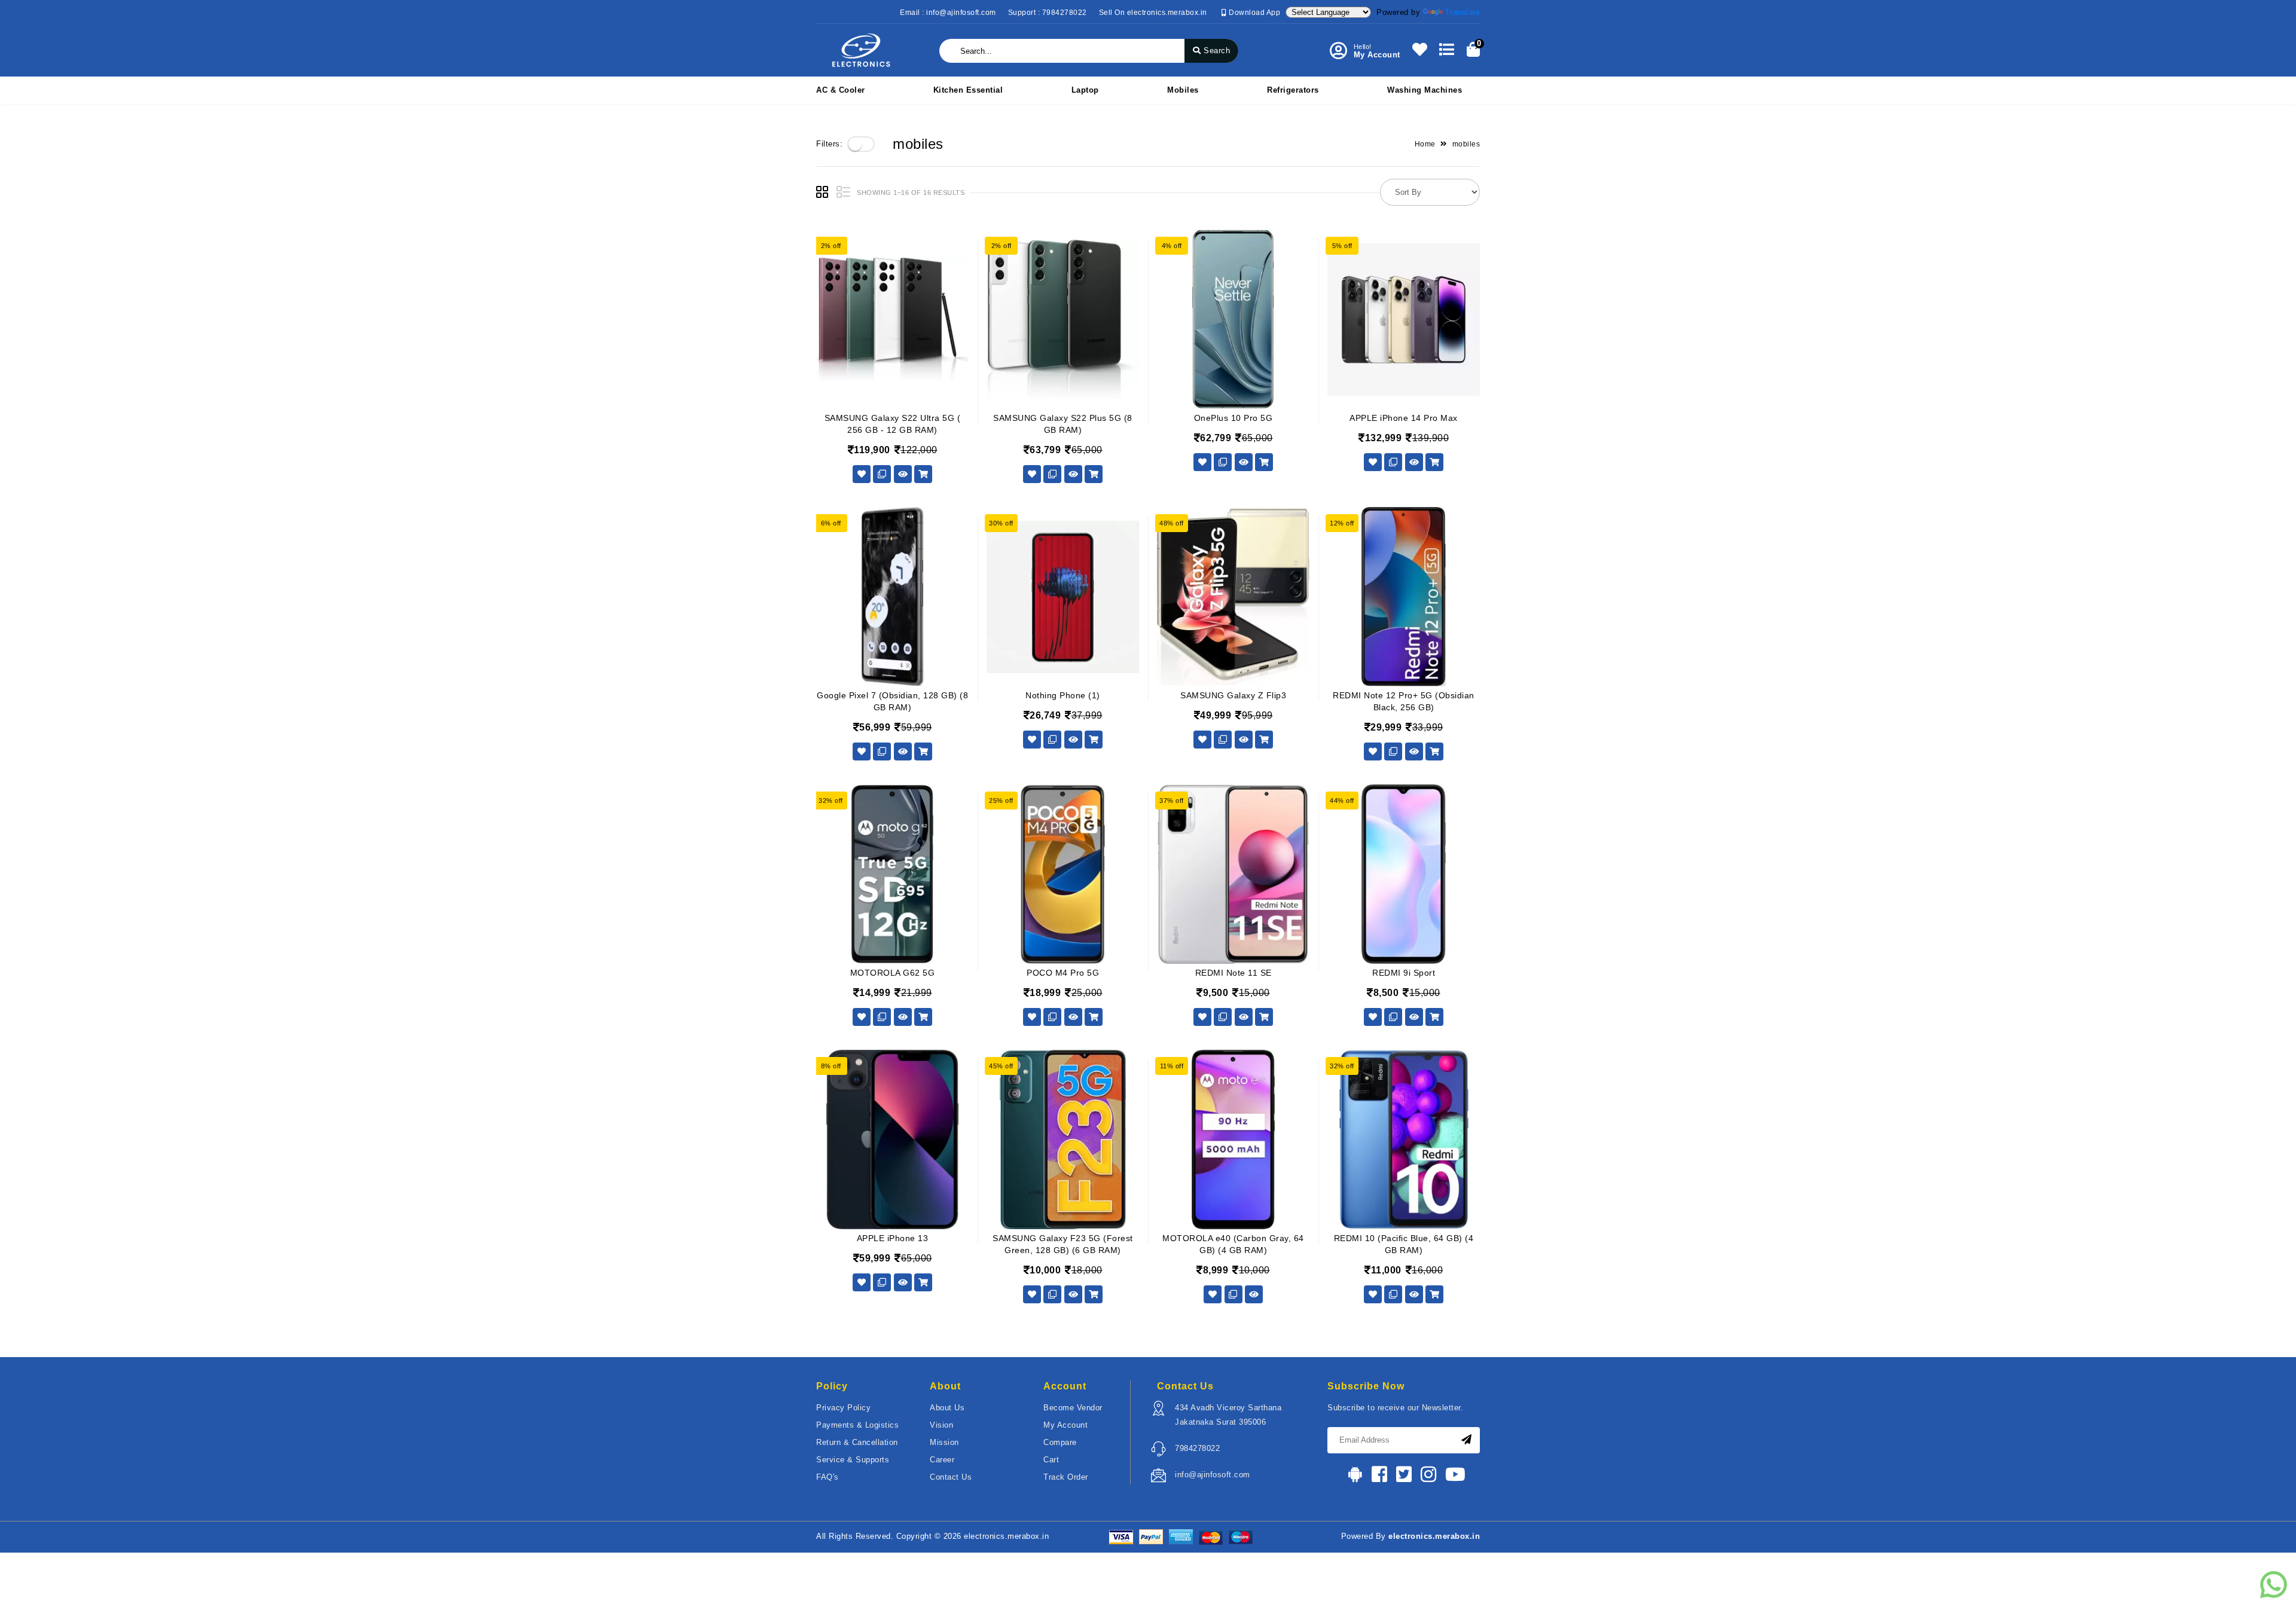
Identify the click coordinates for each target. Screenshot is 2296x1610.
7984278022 (1197, 1448)
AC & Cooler (841, 90)
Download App (1254, 13)
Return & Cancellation (857, 1442)
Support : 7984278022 (1048, 13)
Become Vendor (1073, 1408)
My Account (1065, 1425)
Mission (944, 1442)
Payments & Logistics (857, 1425)
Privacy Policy (843, 1408)
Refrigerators (1293, 90)
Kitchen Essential (968, 90)
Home (1425, 144)
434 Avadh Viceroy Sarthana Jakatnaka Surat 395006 (1228, 1415)
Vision (941, 1425)
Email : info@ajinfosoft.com (948, 13)
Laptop (1085, 90)
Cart (1051, 1460)
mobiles (1183, 90)
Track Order (1066, 1477)
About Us (947, 1408)
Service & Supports (853, 1460)
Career (942, 1460)
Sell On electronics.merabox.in (1153, 13)
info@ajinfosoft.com (1213, 1475)
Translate (1463, 12)
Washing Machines (1425, 90)
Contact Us (951, 1477)
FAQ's (828, 1477)
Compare (1060, 1442)
